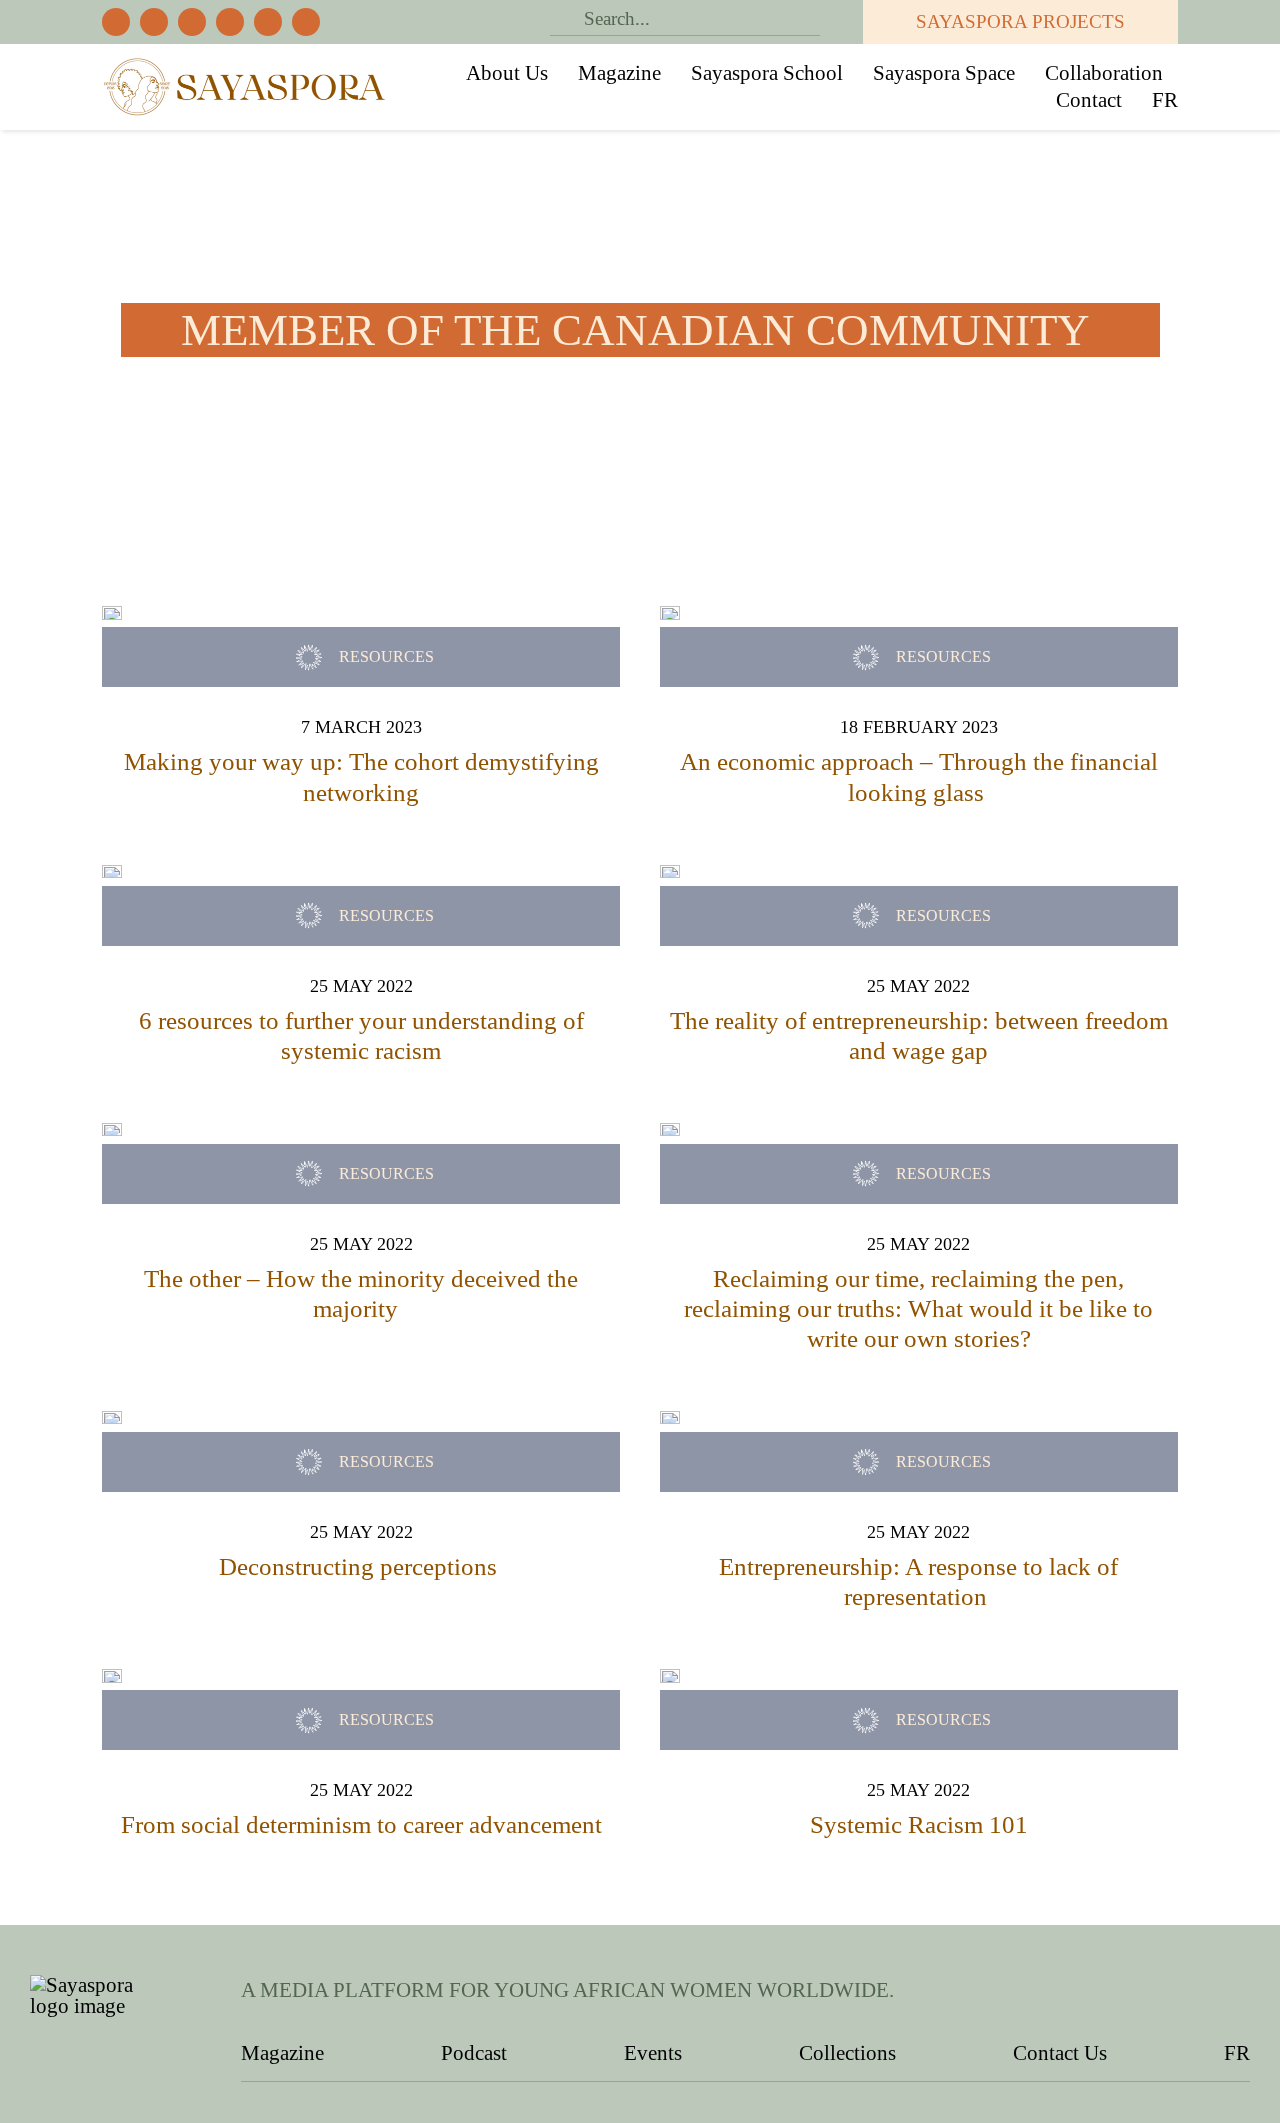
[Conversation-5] (112, 1421)
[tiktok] (230, 22)
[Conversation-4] (670, 1421)
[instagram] (192, 22)
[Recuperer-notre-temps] (670, 1133)
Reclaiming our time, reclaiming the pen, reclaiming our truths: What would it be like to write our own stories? (918, 1308)
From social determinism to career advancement (361, 1824)
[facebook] (116, 22)
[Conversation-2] (112, 1679)
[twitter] (154, 22)
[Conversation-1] (670, 1679)
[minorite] (112, 1133)
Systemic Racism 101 (919, 1824)
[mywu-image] (670, 616)
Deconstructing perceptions (361, 1566)
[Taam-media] (112, 875)
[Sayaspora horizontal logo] (245, 64)
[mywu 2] (112, 616)
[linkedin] (306, 22)
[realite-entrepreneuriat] (670, 875)
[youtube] (268, 22)
